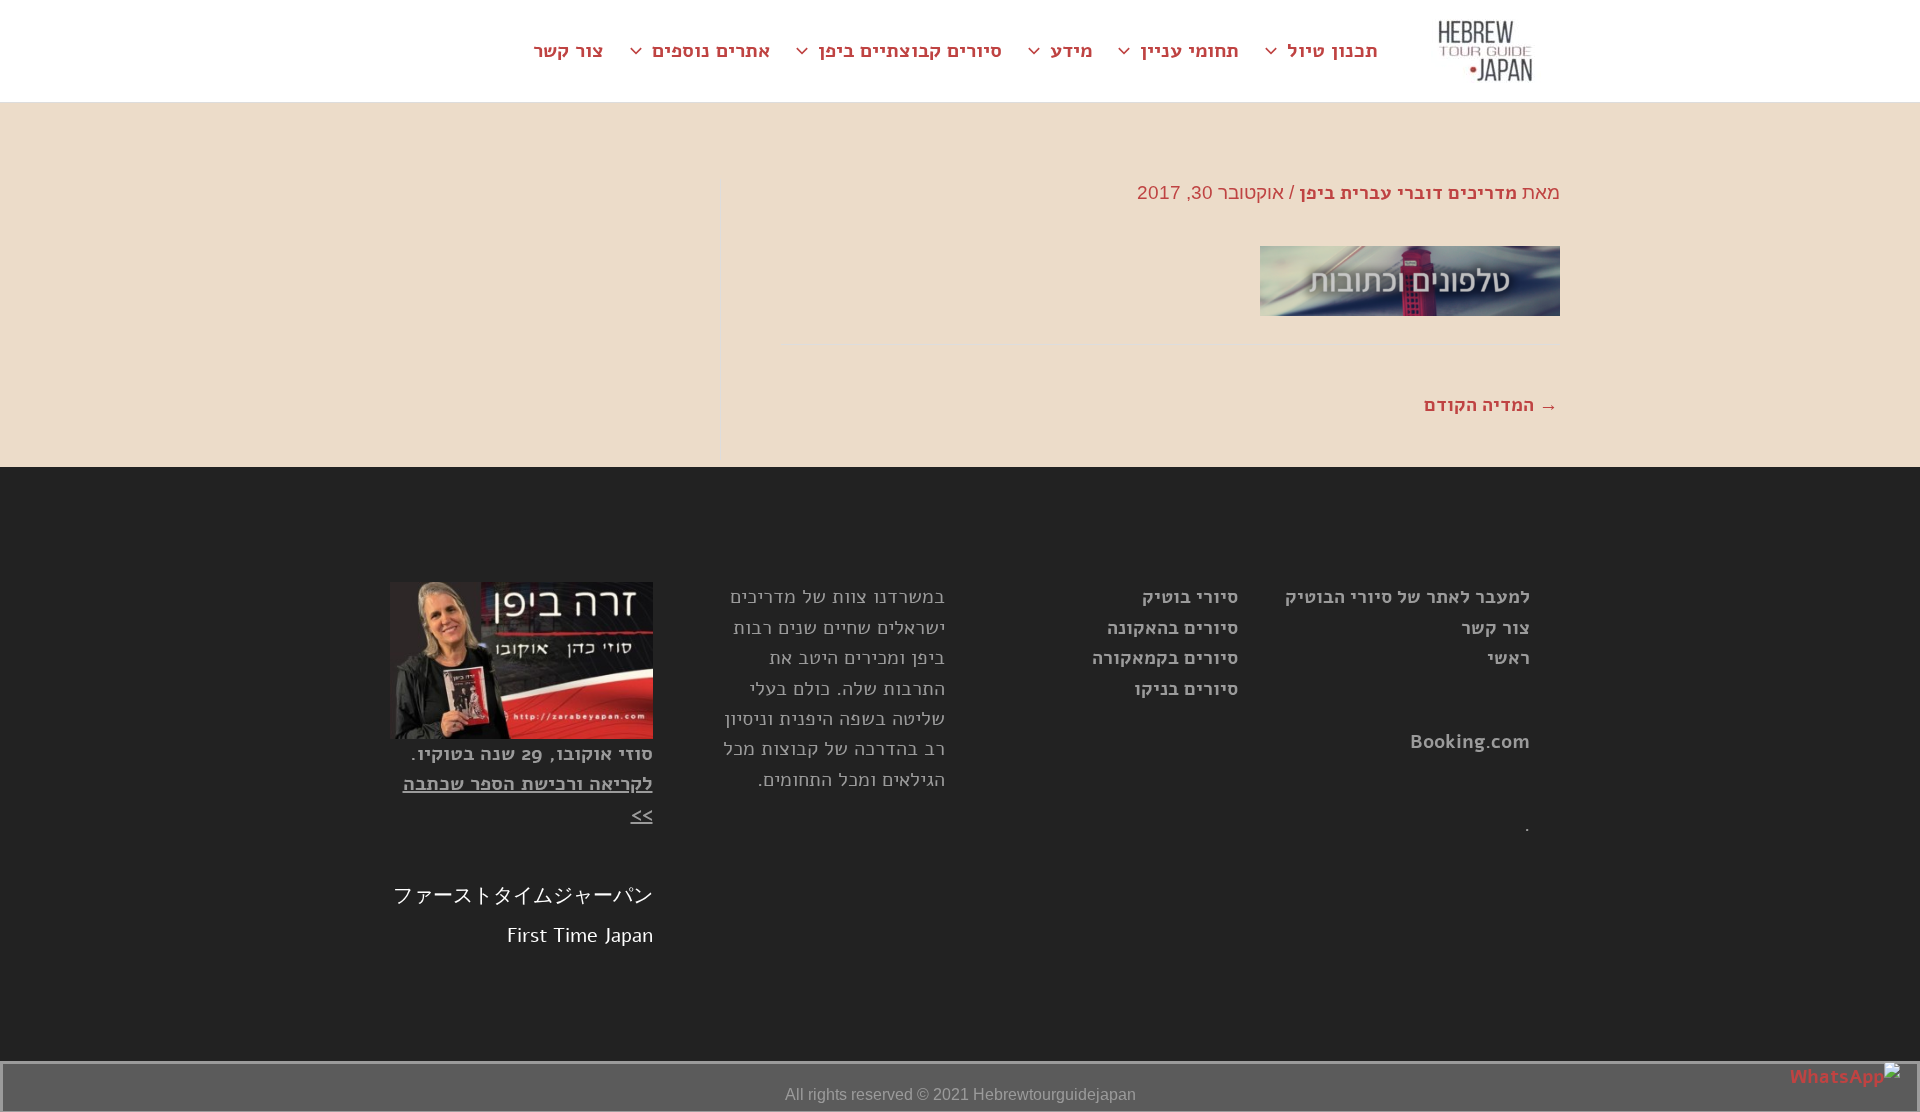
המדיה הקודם (1491, 405)
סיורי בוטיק (1190, 597)
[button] (1276, 51)
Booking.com (1470, 742)
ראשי (1508, 658)
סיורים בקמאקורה (1165, 658)
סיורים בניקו (1186, 689)
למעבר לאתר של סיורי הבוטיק (1407, 597)
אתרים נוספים (711, 50)
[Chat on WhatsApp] (1845, 1076)
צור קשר (568, 50)
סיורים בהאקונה (1172, 628)
